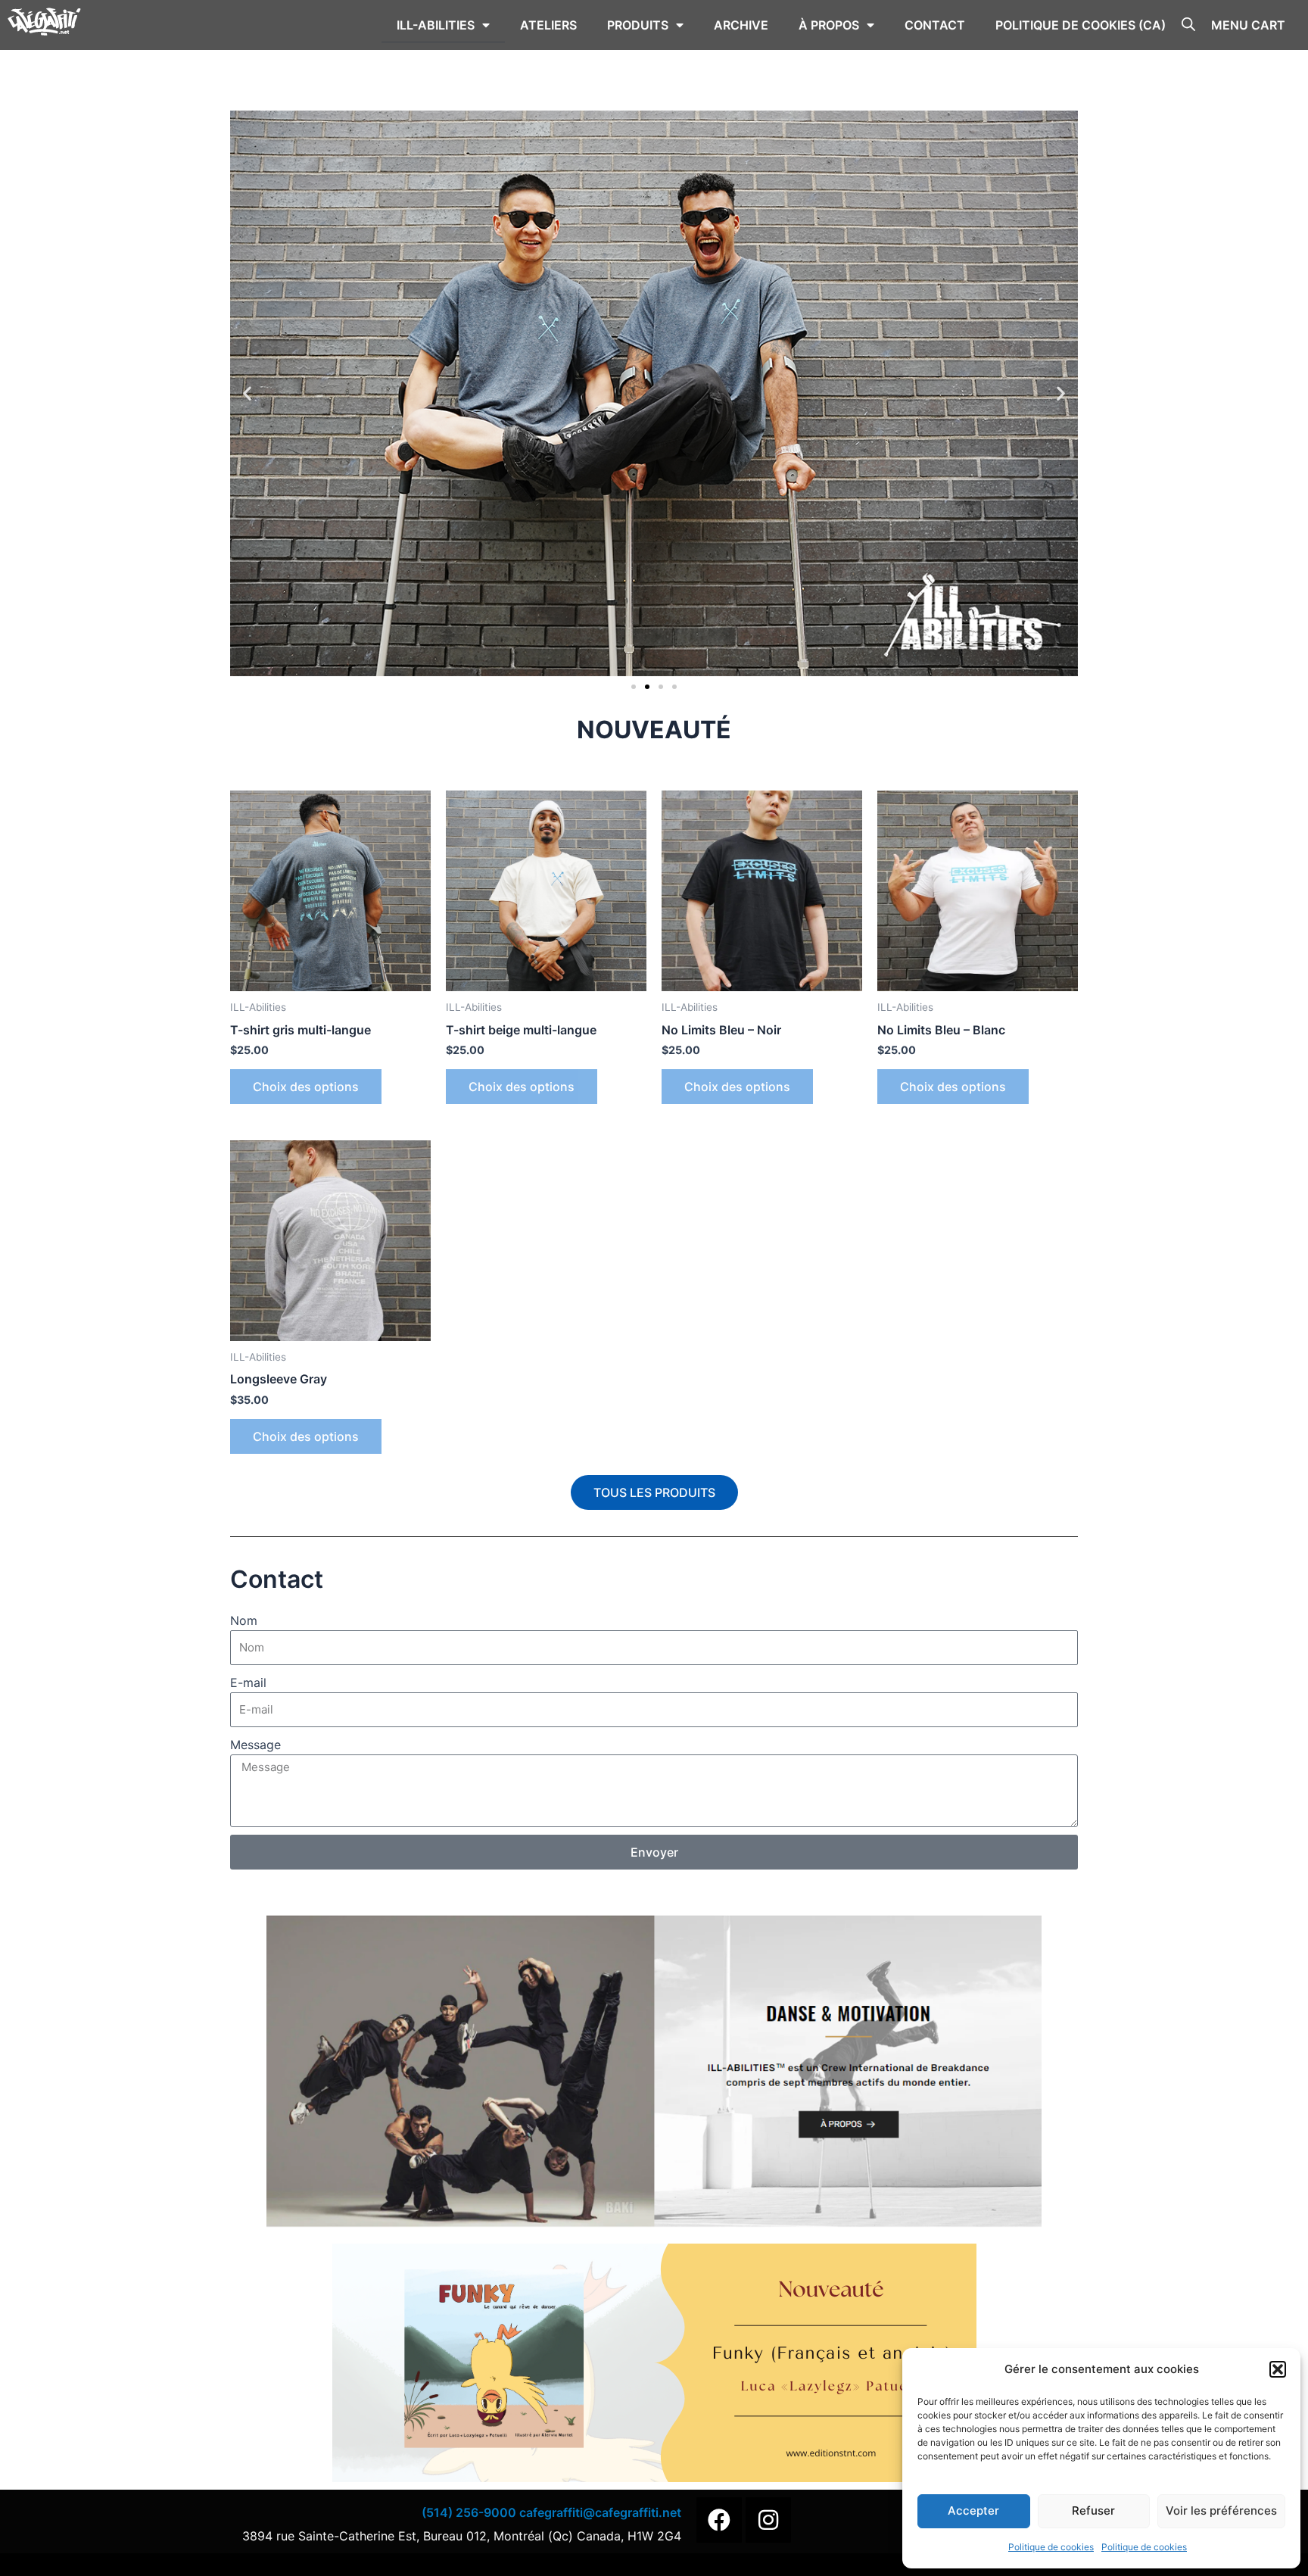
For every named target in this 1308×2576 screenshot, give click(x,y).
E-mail (248, 1683)
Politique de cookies (1051, 2547)
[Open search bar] (1188, 23)
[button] (1278, 2369)
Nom (244, 1620)
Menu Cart (1248, 25)
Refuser (1093, 2511)
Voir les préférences (1221, 2511)
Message (255, 1745)
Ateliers (548, 25)
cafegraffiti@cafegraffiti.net (600, 2512)
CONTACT (935, 25)
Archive (741, 25)
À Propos (829, 25)
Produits (638, 25)
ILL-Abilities (436, 25)
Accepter (973, 2511)
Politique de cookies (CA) (1081, 25)
